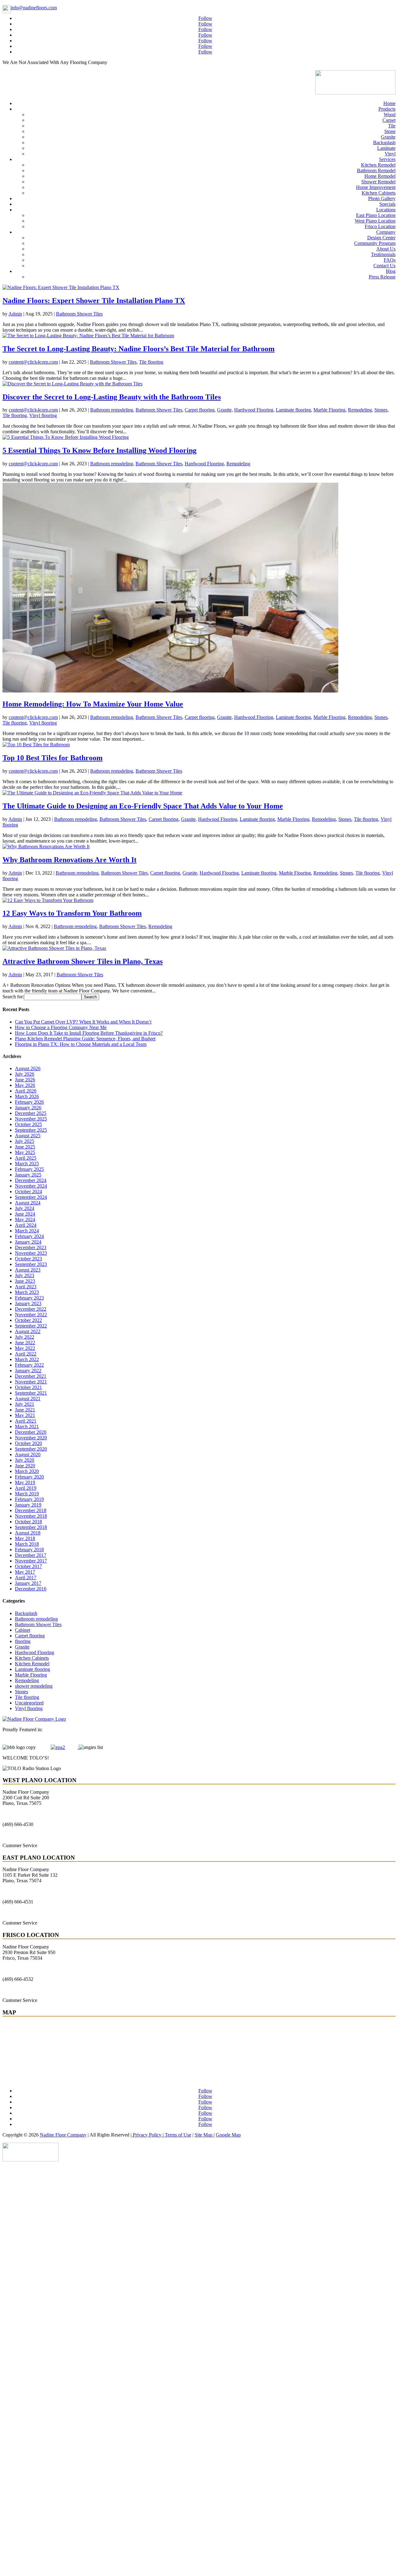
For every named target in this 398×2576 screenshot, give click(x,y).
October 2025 (28, 1124)
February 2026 (29, 1102)
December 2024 (31, 1180)
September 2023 (31, 1264)
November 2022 (31, 1315)
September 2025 (31, 1130)
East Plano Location (376, 215)
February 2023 (29, 1298)
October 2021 (28, 1387)
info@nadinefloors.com (34, 8)
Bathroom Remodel (376, 170)
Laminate (386, 148)
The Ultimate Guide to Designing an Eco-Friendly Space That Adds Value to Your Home (143, 806)
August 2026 (28, 1068)
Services (387, 159)
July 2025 (25, 1141)
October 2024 (28, 1191)
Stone (390, 131)
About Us (386, 249)
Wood (390, 115)
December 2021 (31, 1376)
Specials (387, 204)
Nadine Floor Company (63, 2135)
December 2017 (31, 1555)
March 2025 (27, 1164)
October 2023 (28, 1259)
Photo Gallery (382, 198)
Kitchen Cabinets (379, 193)
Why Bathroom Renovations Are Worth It (69, 860)
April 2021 (26, 1421)
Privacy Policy (147, 2135)
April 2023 (26, 1287)
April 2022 (26, 1354)
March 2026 (27, 1096)
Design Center (381, 238)
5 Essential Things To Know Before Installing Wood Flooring (99, 450)
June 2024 (25, 1214)
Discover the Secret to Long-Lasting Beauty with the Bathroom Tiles (112, 397)
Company (386, 232)
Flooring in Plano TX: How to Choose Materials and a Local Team (81, 1044)
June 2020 (25, 1466)
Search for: (13, 997)
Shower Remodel (378, 182)
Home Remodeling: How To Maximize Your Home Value (93, 704)
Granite (388, 137)
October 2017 (28, 1566)
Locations (386, 210)
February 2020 (29, 1477)
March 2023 (27, 1292)
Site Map (204, 2135)
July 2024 (25, 1208)
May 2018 (25, 1538)
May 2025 (25, 1152)
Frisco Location (380, 226)
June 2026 (25, 1080)
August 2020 (28, 1454)
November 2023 (31, 1253)
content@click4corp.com (33, 362)
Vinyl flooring (43, 415)
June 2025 (25, 1147)
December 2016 (31, 1589)
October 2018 (28, 1522)
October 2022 (28, 1320)
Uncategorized (29, 1703)
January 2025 (28, 1175)
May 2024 (25, 1219)
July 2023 (25, 1275)
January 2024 (28, 1242)
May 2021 (25, 1415)
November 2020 (31, 1438)
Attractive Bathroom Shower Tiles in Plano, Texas (83, 961)
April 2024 (26, 1225)
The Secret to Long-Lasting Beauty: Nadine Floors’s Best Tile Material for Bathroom (139, 349)
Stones (381, 410)
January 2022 (28, 1371)
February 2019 (29, 1499)
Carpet (389, 120)
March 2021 (27, 1426)
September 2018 (31, 1527)
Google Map (228, 2135)
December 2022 (31, 1309)
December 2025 (31, 1113)
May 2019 (25, 1482)
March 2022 (27, 1359)
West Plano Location (375, 221)
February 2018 (29, 1550)
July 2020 (25, 1460)
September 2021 (31, 1393)
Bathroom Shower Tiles (79, 314)
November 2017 (31, 1561)
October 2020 (28, 1443)
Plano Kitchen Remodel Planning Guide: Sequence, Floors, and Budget (85, 1039)
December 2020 (31, 1432)
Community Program (375, 243)
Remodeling (360, 410)
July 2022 (25, 1337)
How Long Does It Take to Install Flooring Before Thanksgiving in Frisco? (89, 1033)
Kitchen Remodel (378, 165)
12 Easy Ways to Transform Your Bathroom (72, 913)
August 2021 (28, 1398)
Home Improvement (376, 187)
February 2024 (29, 1236)
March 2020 (27, 1471)
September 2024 (31, 1197)
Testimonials (383, 254)
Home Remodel (380, 176)
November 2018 (31, 1516)
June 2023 (25, 1281)
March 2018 (27, 1544)
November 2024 (31, 1186)
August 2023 (28, 1270)
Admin (15, 314)
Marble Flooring (329, 410)
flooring (23, 1641)
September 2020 (31, 1449)
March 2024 (27, 1231)
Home (389, 103)
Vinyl (390, 154)
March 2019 (27, 1494)
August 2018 (28, 1533)
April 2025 (26, 1158)
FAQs (390, 260)
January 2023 (28, 1303)
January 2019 (28, 1505)
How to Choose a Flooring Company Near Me (61, 1027)
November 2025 (31, 1119)
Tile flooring (151, 362)
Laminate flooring (293, 410)
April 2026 (26, 1091)
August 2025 (28, 1136)
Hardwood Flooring (254, 410)
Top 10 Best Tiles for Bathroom (53, 758)
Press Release (382, 277)
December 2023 (31, 1247)
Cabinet (23, 1630)
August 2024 (28, 1203)
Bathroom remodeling (112, 410)
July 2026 (25, 1074)
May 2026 (25, 1085)
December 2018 (31, 1510)
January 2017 (28, 1583)
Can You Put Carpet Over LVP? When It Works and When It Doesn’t (83, 1022)
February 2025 (29, 1169)
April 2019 (26, 1488)
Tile (392, 126)
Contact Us (384, 266)
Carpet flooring (200, 410)
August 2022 (28, 1331)
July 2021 (25, 1404)
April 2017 (26, 1578)
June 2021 (25, 1410)
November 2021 (31, 1382)
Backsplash (384, 143)
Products (387, 109)
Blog (391, 271)
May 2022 (25, 1348)
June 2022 (25, 1343)
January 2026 (28, 1108)
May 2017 (25, 1572)
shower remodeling (34, 1686)
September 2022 (31, 1326)
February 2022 (29, 1365)
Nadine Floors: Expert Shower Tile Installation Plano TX (94, 301)
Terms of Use (177, 2135)
